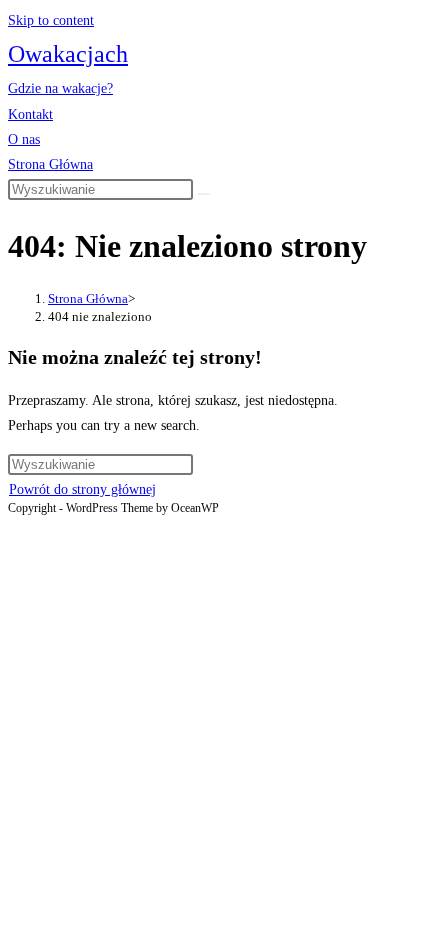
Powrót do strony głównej (82, 489)
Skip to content (51, 20)
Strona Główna (50, 164)
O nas (24, 139)
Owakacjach (68, 54)
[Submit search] (204, 194)
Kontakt (30, 114)
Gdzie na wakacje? (60, 88)
